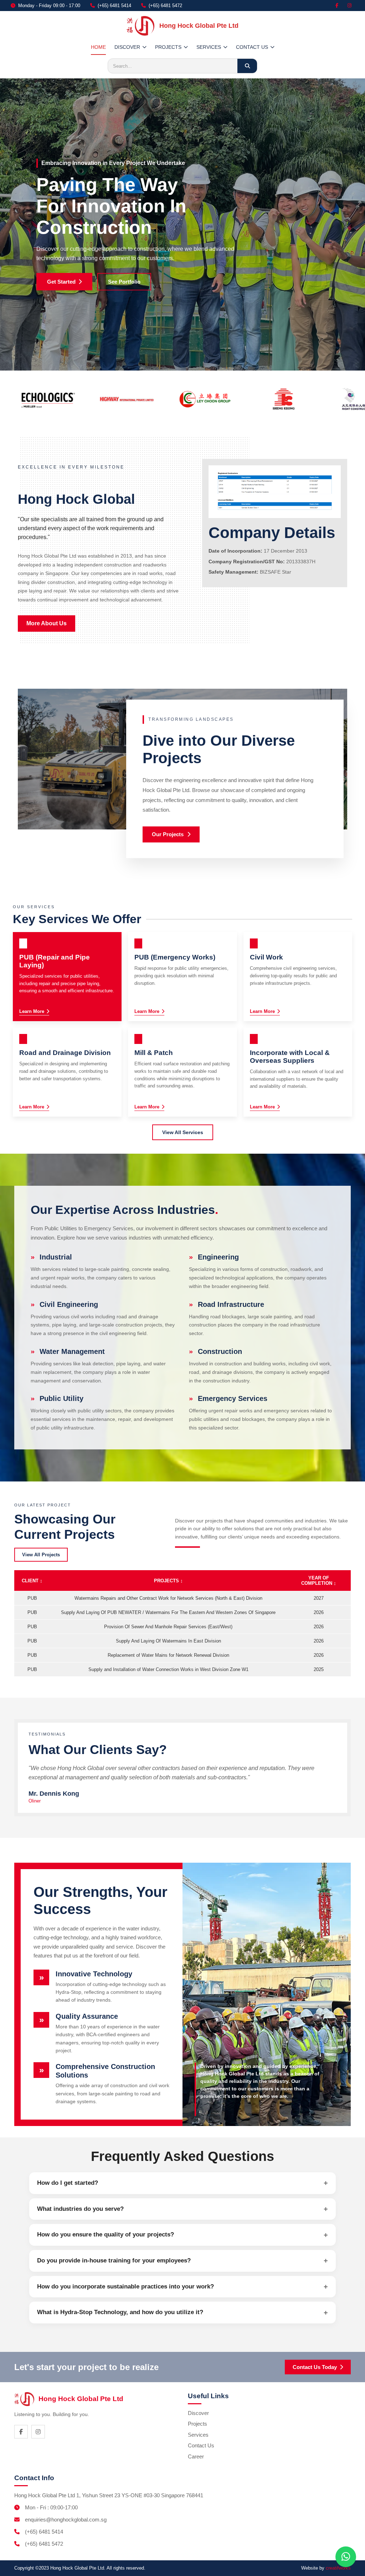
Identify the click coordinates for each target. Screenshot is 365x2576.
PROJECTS (168, 47)
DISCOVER (127, 47)
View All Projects (41, 1555)
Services (198, 2435)
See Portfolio (124, 282)
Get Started (61, 282)
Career (196, 2456)
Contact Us (201, 2445)
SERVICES (209, 47)
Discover (198, 2413)
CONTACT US (252, 47)
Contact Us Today (315, 2367)
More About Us (47, 623)
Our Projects (168, 835)
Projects (197, 2424)
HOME (98, 47)
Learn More (32, 1011)
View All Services (183, 1132)
